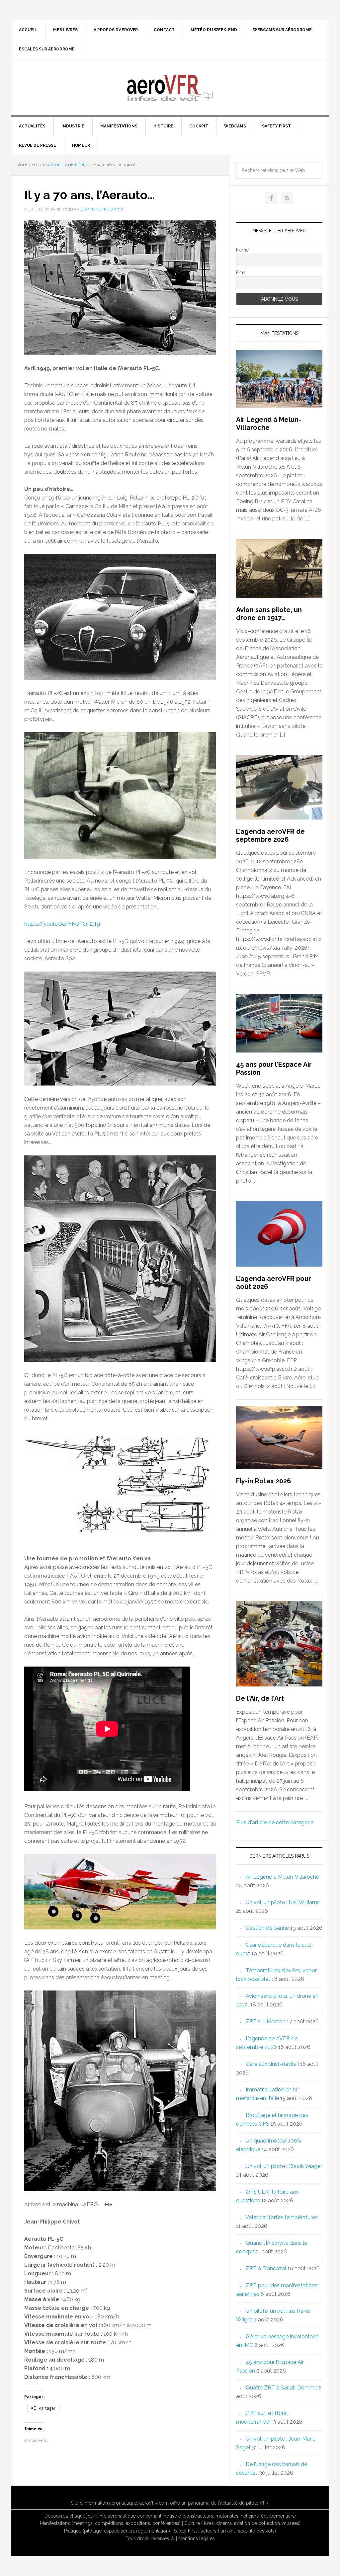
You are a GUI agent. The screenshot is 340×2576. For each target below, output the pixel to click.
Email (242, 273)
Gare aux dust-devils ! (272, 2064)
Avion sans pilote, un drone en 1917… (269, 614)
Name (242, 250)
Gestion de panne (267, 1928)
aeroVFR (170, 87)
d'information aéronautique (108, 2503)
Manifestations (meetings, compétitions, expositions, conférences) (110, 2523)
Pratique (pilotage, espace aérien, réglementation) (117, 2531)
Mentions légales (197, 2538)
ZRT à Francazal (266, 2268)
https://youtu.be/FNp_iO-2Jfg (62, 924)
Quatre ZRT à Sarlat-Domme (282, 2388)
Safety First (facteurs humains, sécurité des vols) (225, 2531)
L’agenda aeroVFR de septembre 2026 (270, 835)
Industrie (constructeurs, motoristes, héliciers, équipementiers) (229, 2516)
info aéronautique (117, 2516)
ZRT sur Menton (266, 2022)
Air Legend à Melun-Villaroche (269, 424)
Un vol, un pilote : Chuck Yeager (284, 2166)
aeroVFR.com (154, 2503)
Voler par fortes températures (282, 2217)
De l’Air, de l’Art (260, 1698)
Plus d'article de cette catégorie (275, 1822)
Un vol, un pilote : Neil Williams (283, 1902)
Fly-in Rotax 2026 (264, 1481)
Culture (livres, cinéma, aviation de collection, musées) (242, 2523)
